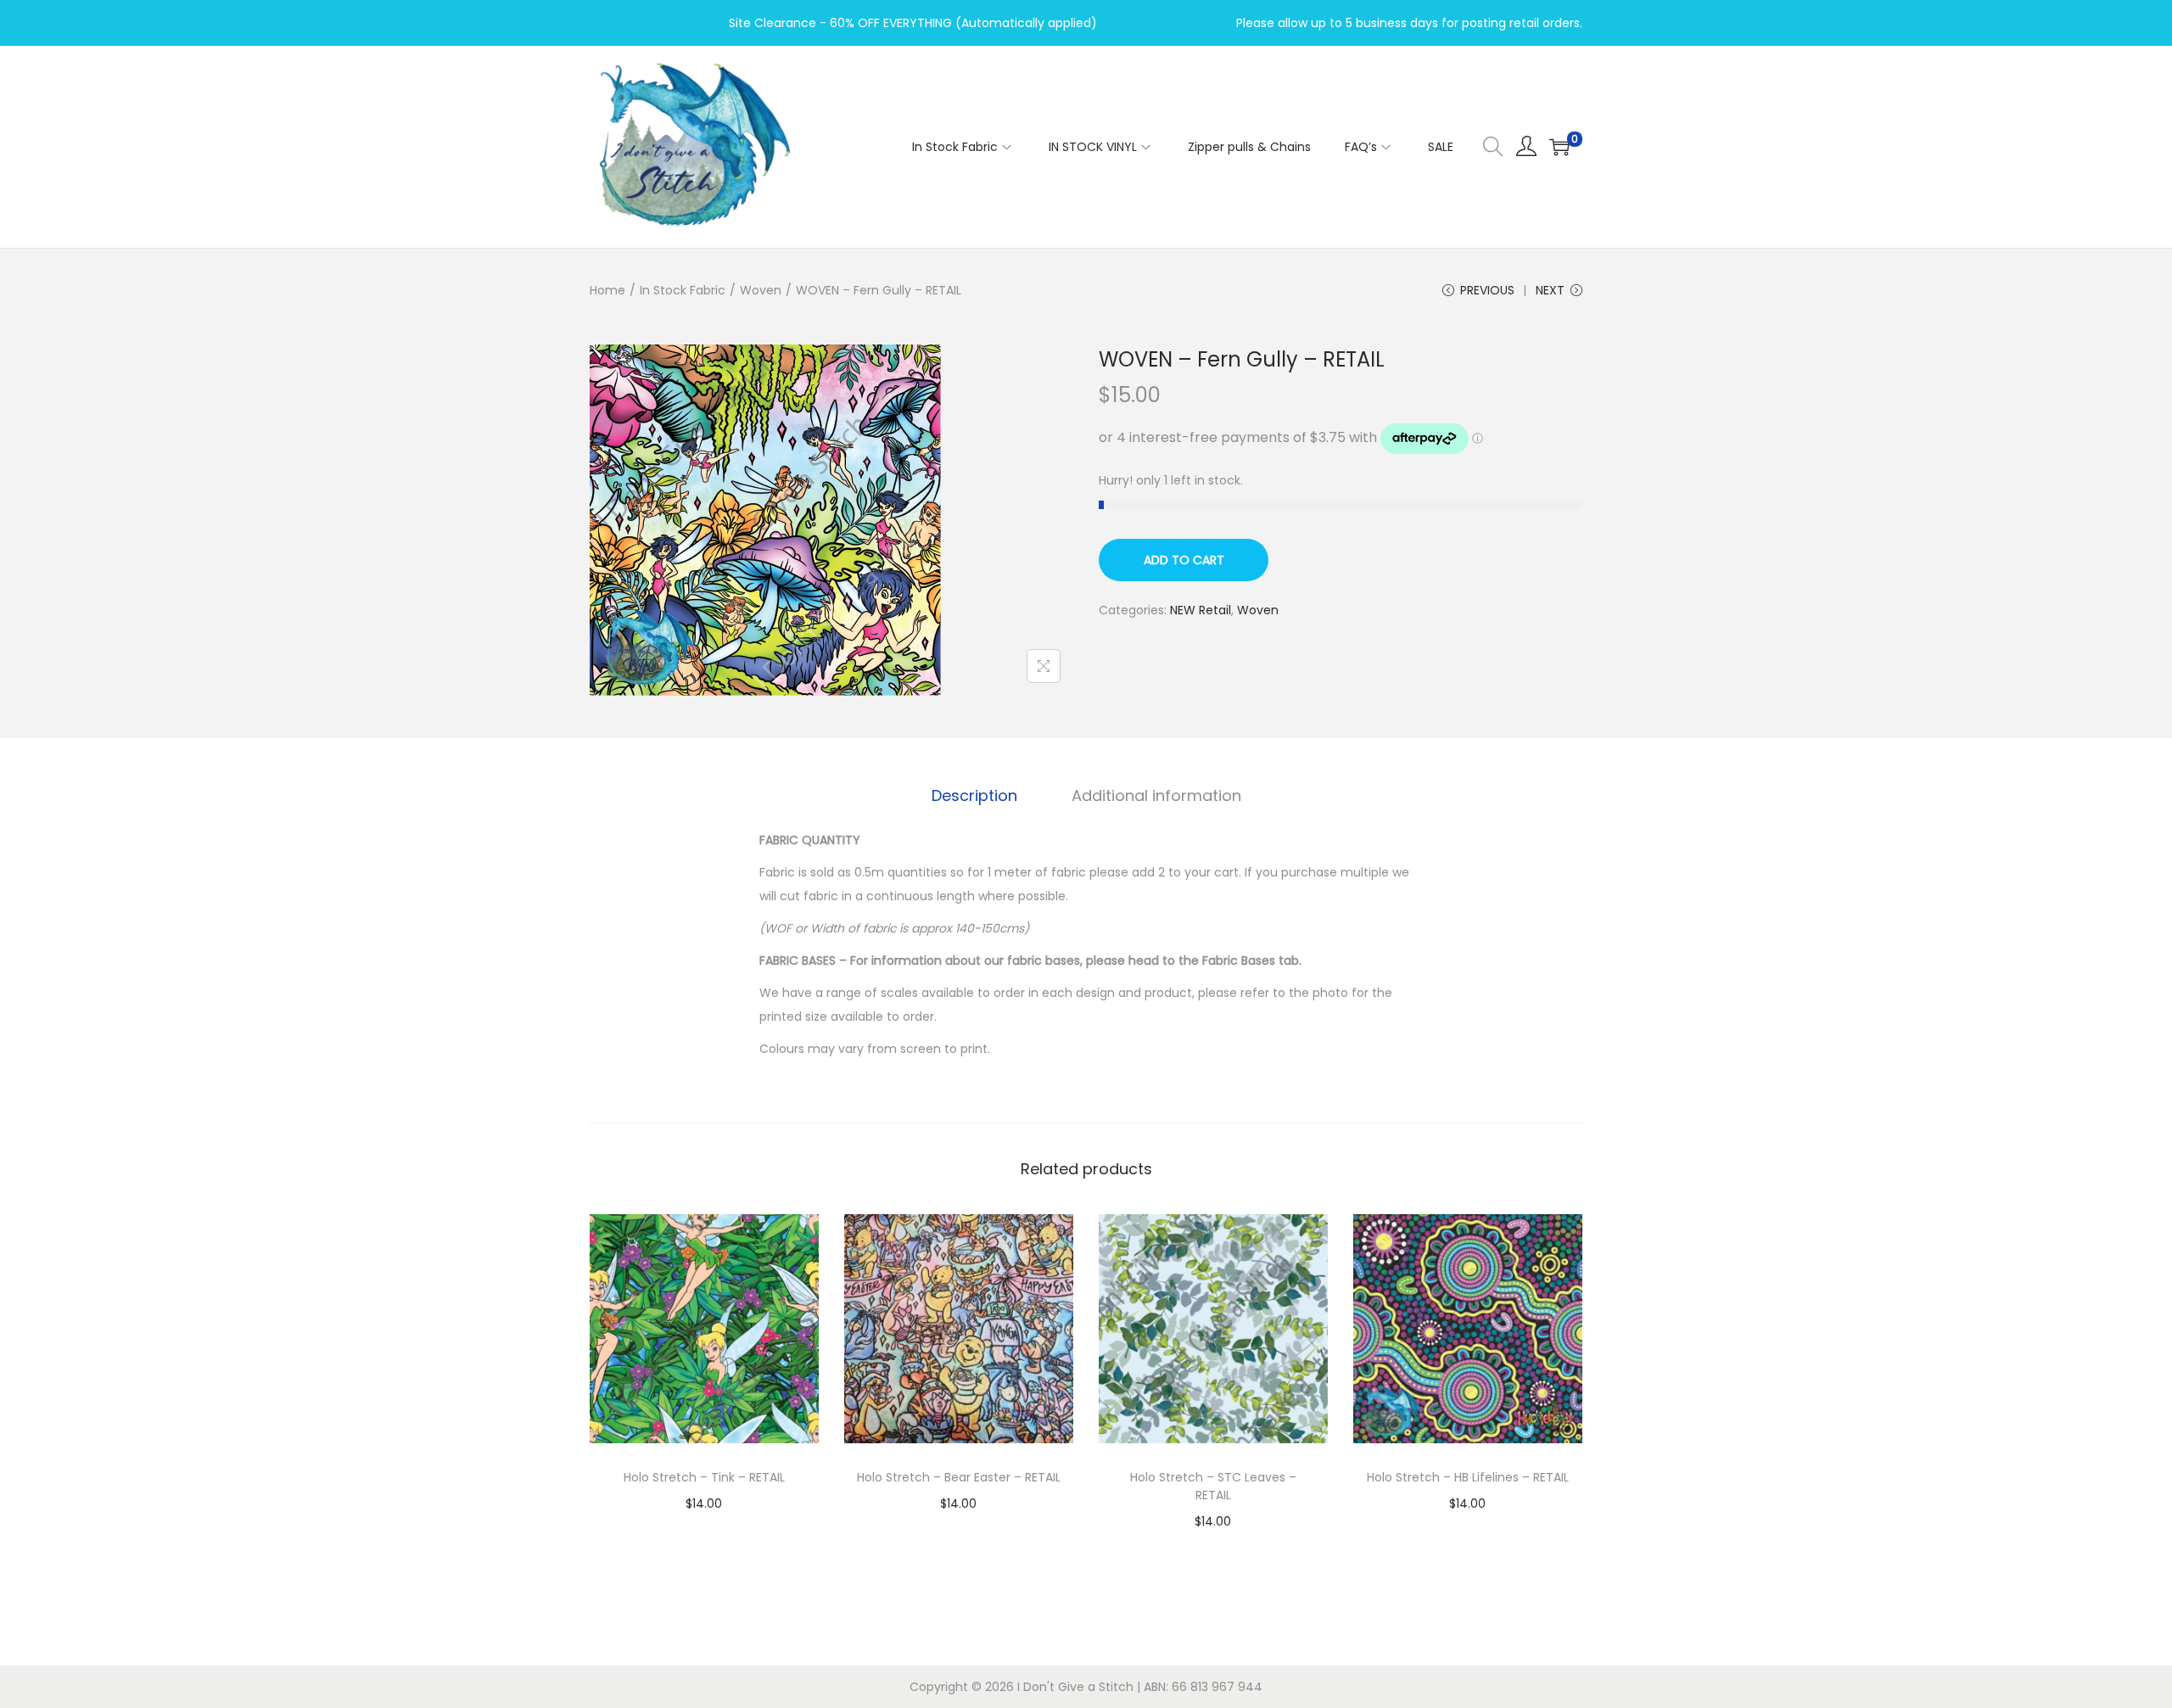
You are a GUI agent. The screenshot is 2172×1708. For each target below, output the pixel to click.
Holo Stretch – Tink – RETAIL (704, 1477)
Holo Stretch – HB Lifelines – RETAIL (1468, 1477)
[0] (1559, 147)
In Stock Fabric (683, 290)
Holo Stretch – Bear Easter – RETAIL (959, 1477)
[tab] (974, 796)
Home (607, 290)
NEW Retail (1201, 610)
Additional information (1156, 795)
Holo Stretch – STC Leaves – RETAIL (1213, 1486)
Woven (761, 290)
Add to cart (1184, 560)
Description (974, 795)
